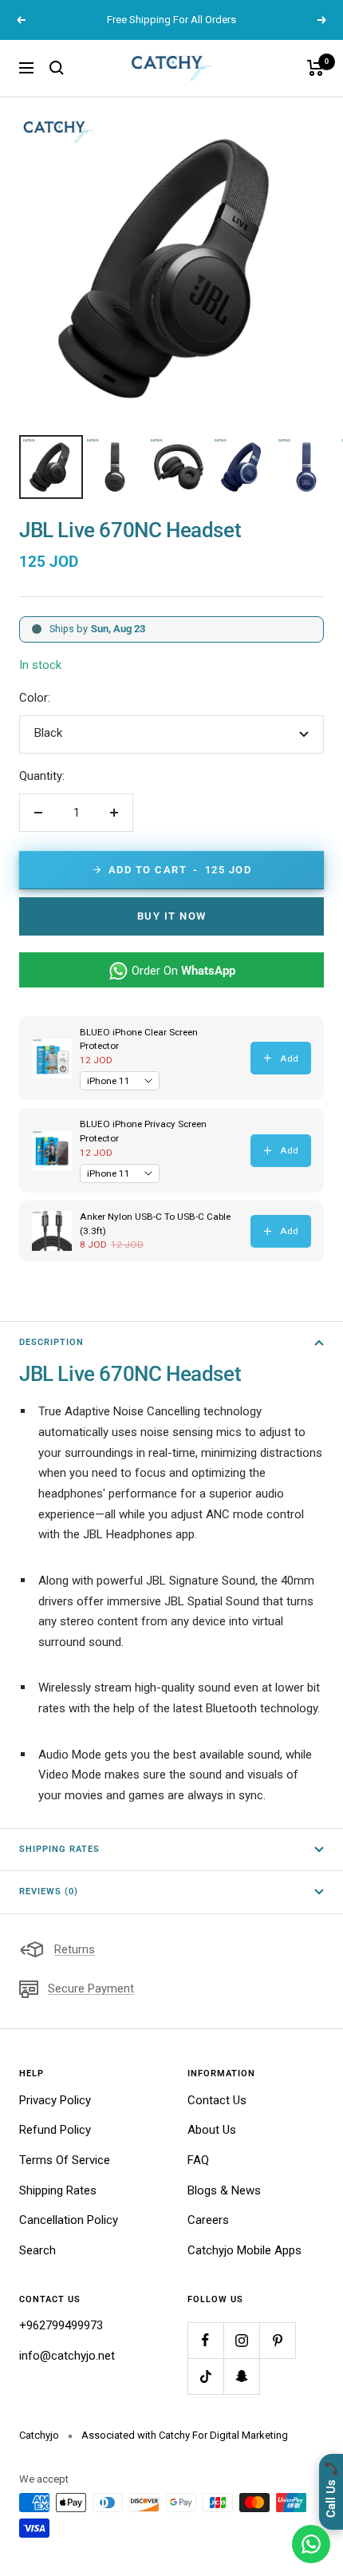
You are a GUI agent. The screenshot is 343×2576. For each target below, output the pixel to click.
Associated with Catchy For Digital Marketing (185, 2435)
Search (37, 2250)
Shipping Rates (59, 1849)
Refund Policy (55, 2130)
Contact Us (217, 2100)
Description (51, 1342)
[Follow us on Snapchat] (241, 2376)
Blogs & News (224, 2190)
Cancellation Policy (69, 2220)
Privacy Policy (55, 2100)
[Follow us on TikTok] (205, 2376)
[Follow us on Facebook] (205, 2340)
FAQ (198, 2160)
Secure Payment (91, 1988)
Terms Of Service (65, 2160)
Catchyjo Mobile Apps (244, 2250)
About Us (212, 2130)
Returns (75, 1949)
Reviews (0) (49, 1891)
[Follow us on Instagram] (241, 2340)
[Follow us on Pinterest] (277, 2340)
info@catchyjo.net (67, 2356)
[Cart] (315, 68)
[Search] (57, 68)
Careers (208, 2220)
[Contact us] (311, 2544)
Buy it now (172, 916)
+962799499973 (61, 2325)
